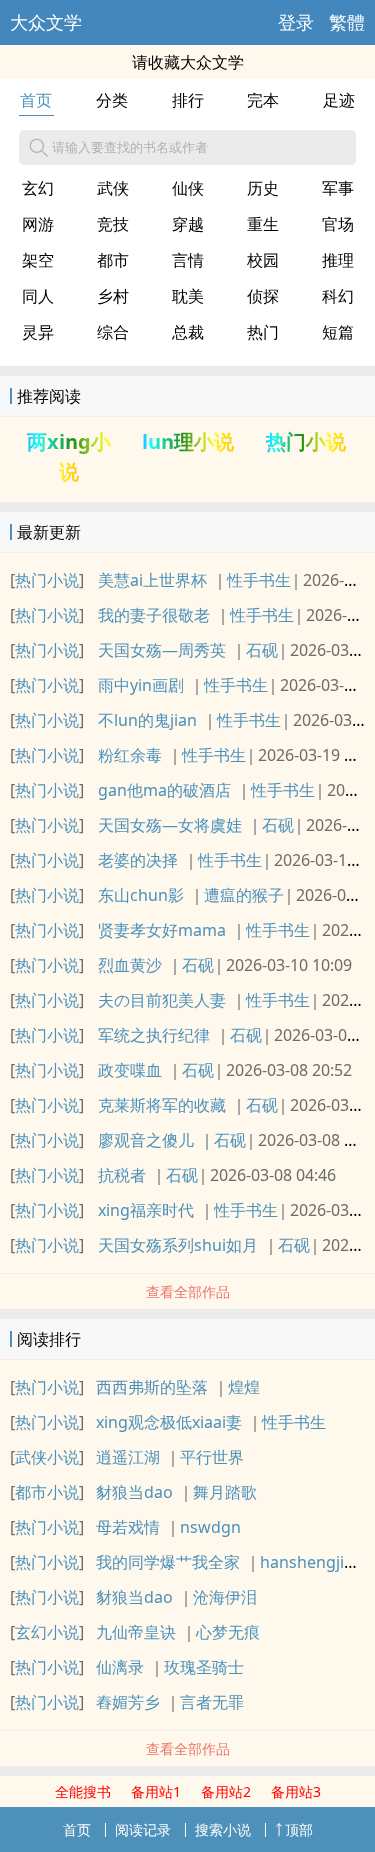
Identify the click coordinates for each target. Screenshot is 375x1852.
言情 (188, 260)
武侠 (113, 188)
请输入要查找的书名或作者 (130, 147)
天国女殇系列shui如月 (178, 1245)
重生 (263, 224)
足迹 (339, 100)
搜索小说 (223, 1829)
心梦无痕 (228, 1632)
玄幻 (38, 188)
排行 (188, 100)
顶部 (299, 1829)
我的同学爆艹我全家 (168, 1562)
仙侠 (188, 188)
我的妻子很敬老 (154, 615)
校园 (263, 260)
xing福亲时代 (146, 1210)
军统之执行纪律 (154, 1035)
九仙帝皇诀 (136, 1632)
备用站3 (296, 1791)
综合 (113, 332)
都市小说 (47, 1492)
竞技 (113, 224)
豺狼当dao (134, 1492)
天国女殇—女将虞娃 (170, 825)
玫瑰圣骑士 (204, 1667)
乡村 (113, 296)
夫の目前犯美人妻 (162, 1000)
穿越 (188, 224)
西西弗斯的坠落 (152, 1387)
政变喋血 (130, 1070)
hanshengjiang (316, 1562)
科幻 (338, 296)
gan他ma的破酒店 (164, 790)
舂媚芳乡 (128, 1702)
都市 (113, 260)
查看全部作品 (188, 1291)
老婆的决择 (138, 860)
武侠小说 (47, 1457)
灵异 (38, 332)
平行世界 (212, 1457)
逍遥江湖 (128, 1457)
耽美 (188, 296)
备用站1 (156, 1791)
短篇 (338, 332)
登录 (296, 22)
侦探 (263, 296)
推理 (338, 260)
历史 (263, 188)
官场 (338, 224)
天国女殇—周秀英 (162, 650)
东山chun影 (141, 895)
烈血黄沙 (130, 965)
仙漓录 (120, 1667)
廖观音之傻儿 (146, 1140)
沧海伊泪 (225, 1597)
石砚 (262, 650)
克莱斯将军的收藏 (162, 1105)
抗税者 (122, 1175)
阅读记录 (143, 1829)
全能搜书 (83, 1791)
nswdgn (210, 1527)
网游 (38, 224)
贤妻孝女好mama (162, 930)
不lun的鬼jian (147, 720)
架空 (38, 260)
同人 (38, 296)
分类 (112, 100)
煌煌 (244, 1387)
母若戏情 (128, 1527)
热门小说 (306, 441)
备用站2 (226, 1791)
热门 (263, 332)
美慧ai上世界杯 (152, 580)
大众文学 (46, 22)
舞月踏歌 (225, 1492)
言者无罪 (212, 1702)
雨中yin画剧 (141, 685)
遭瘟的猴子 (244, 895)
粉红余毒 (130, 755)
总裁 (188, 332)
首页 (36, 100)
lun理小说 (188, 441)
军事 (338, 188)
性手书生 (259, 580)
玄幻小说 (47, 1632)
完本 (263, 100)
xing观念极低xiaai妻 (169, 1422)
